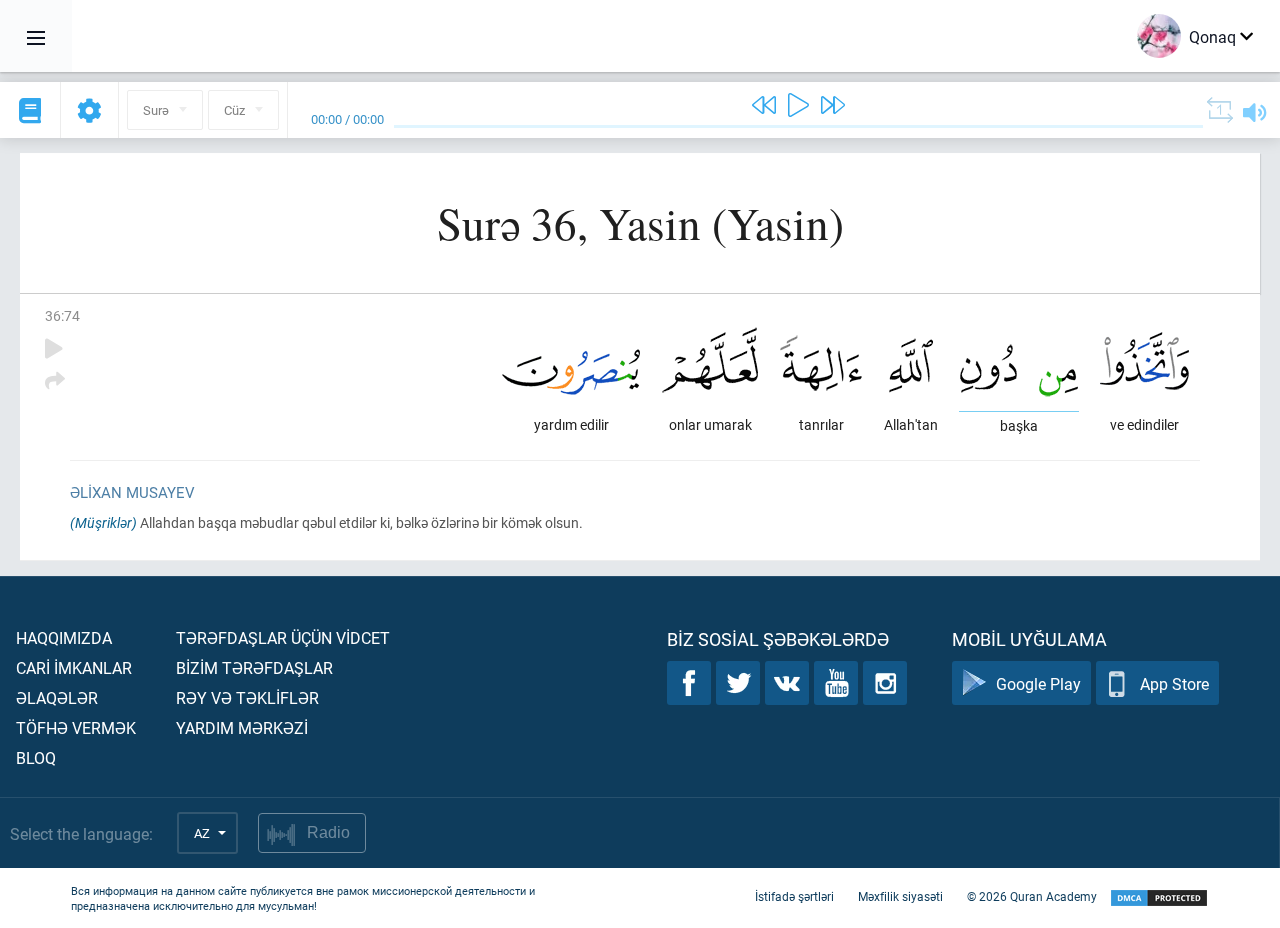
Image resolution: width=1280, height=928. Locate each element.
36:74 (62, 315)
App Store (1174, 683)
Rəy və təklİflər (247, 697)
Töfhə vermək (76, 727)
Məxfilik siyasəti (900, 896)
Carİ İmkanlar (74, 667)
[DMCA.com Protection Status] (1159, 898)
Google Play (1038, 683)
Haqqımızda (64, 637)
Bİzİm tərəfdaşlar (254, 667)
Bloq (36, 757)
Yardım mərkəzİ (242, 727)
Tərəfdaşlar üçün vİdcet (283, 637)
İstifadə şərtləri (794, 896)
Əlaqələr (57, 697)
